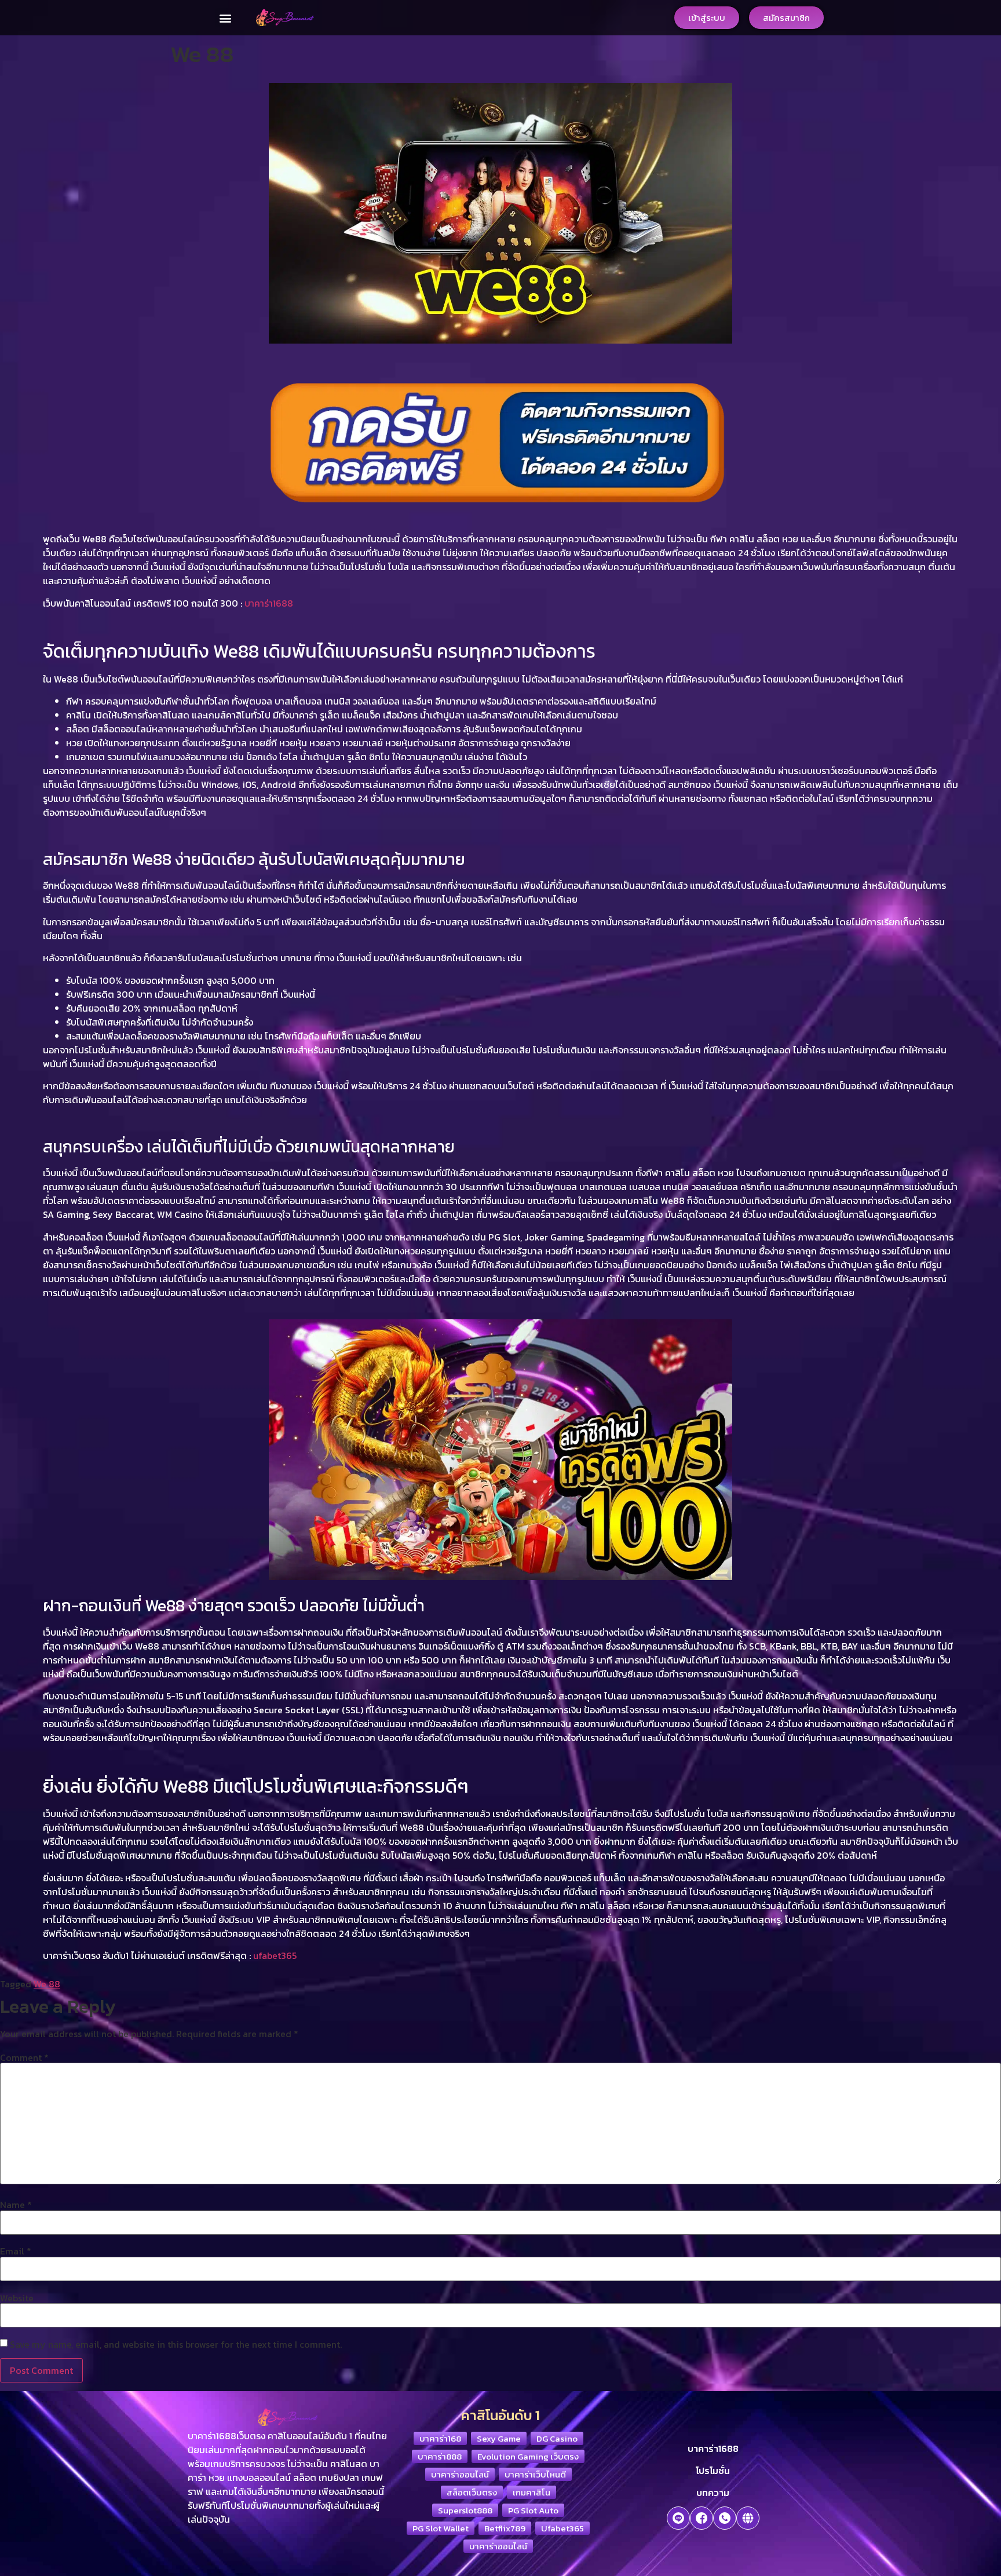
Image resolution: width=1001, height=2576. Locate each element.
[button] (225, 18)
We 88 (47, 1984)
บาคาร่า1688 (713, 2449)
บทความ (713, 2493)
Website (17, 2298)
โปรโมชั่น (713, 2471)
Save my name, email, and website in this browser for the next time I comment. (176, 2344)
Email (16, 2251)
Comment (24, 2057)
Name (16, 2205)
